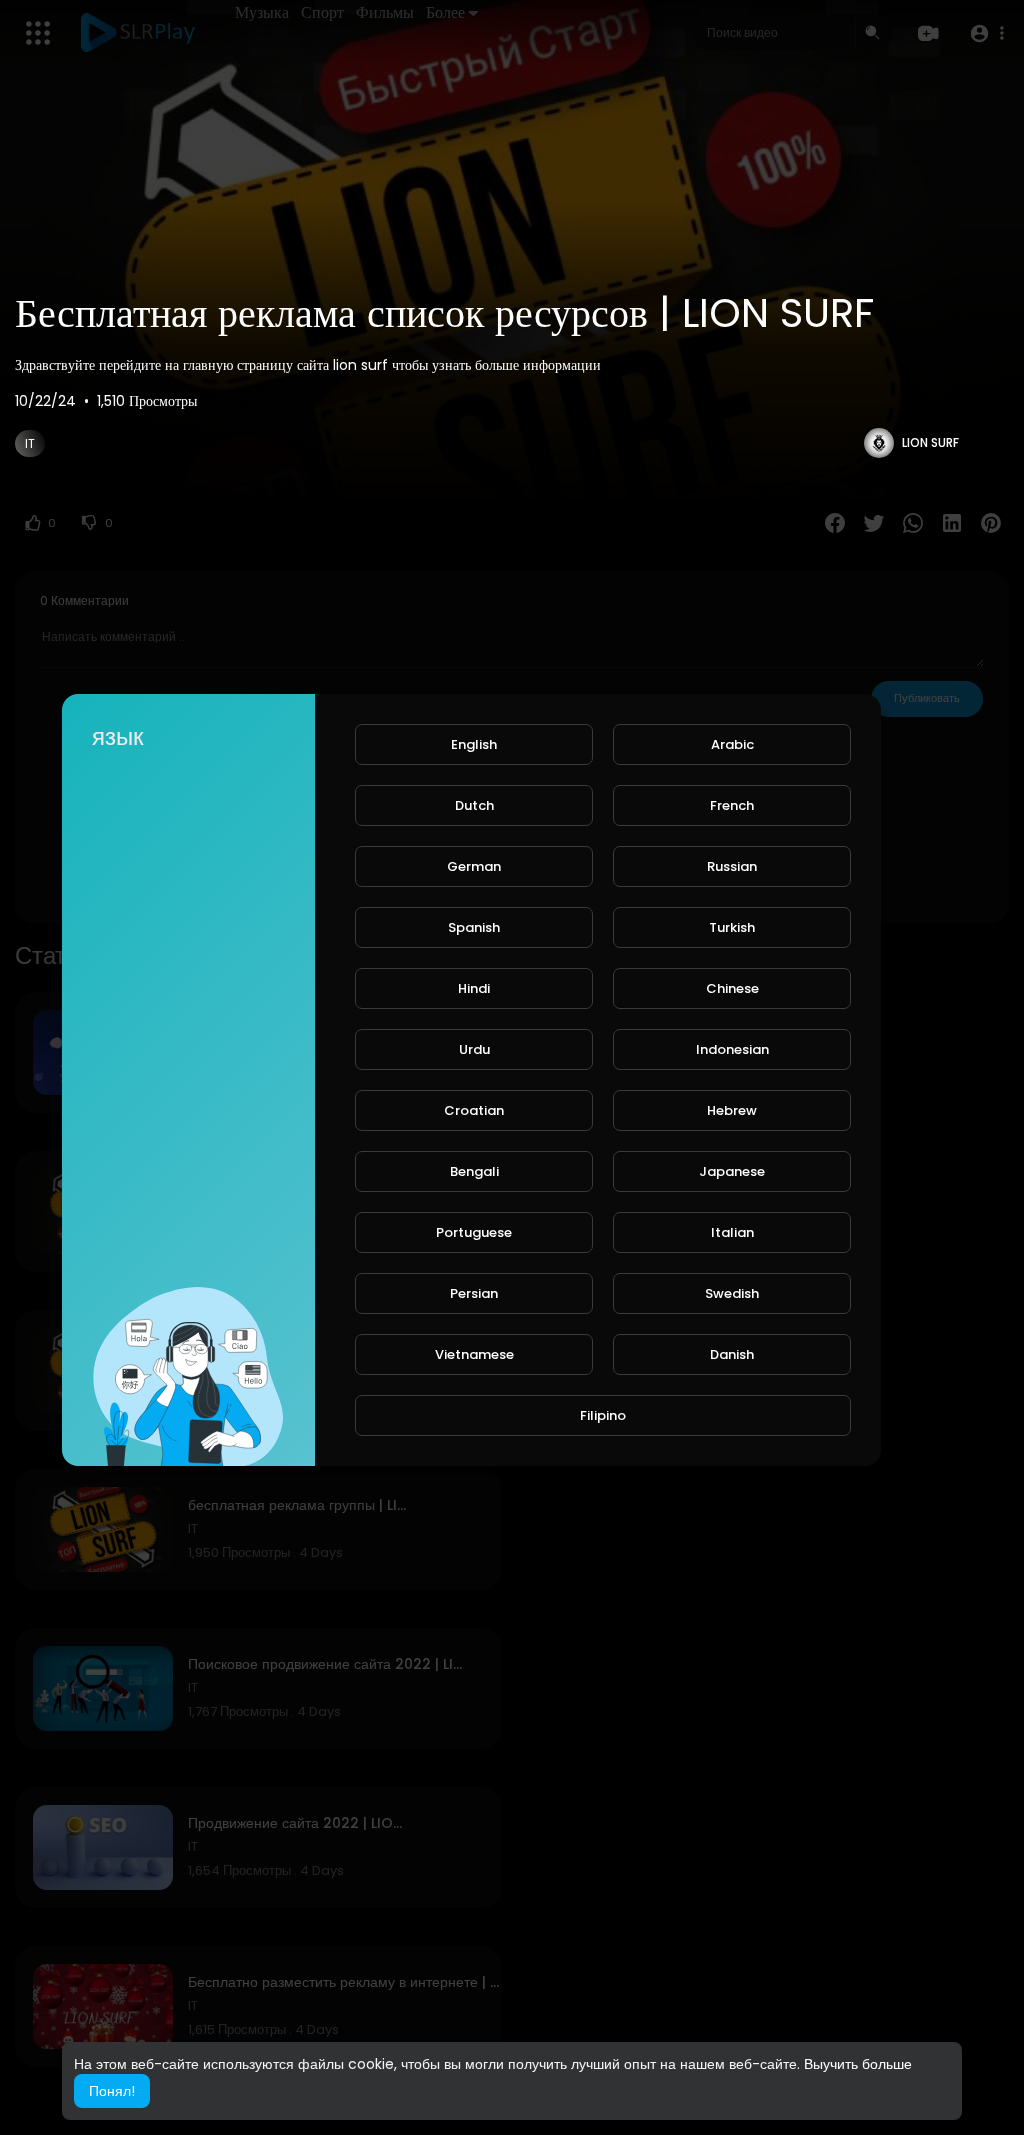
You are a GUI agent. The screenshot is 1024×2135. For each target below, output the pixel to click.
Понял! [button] (112, 2091)
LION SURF (930, 442)
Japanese (732, 1171)
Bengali (474, 1171)
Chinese (732, 988)
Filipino (603, 1415)
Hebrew (732, 1110)
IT (30, 443)
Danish (732, 1354)
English (474, 744)
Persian (474, 1293)
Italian (732, 1232)
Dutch (474, 805)
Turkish (732, 927)
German (474, 866)
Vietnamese (474, 1354)
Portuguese (474, 1232)
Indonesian (732, 1049)
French (732, 805)
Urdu (474, 1049)
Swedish (732, 1293)
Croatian (474, 1110)
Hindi (474, 988)
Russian (732, 866)
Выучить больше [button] (858, 2064)
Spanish (474, 927)
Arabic (732, 744)
